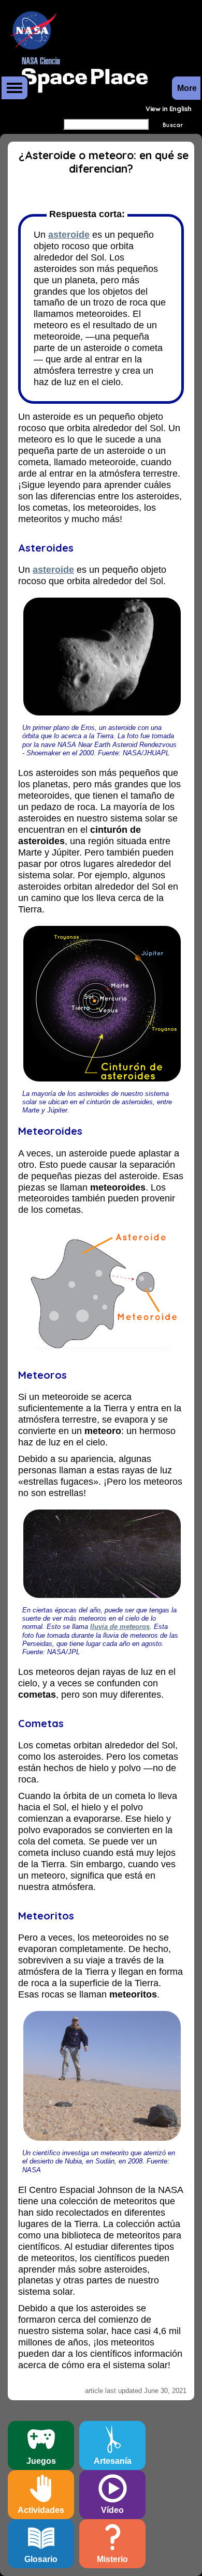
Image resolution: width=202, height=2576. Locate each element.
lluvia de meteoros (120, 1627)
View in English (169, 109)
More (15, 88)
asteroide (69, 235)
